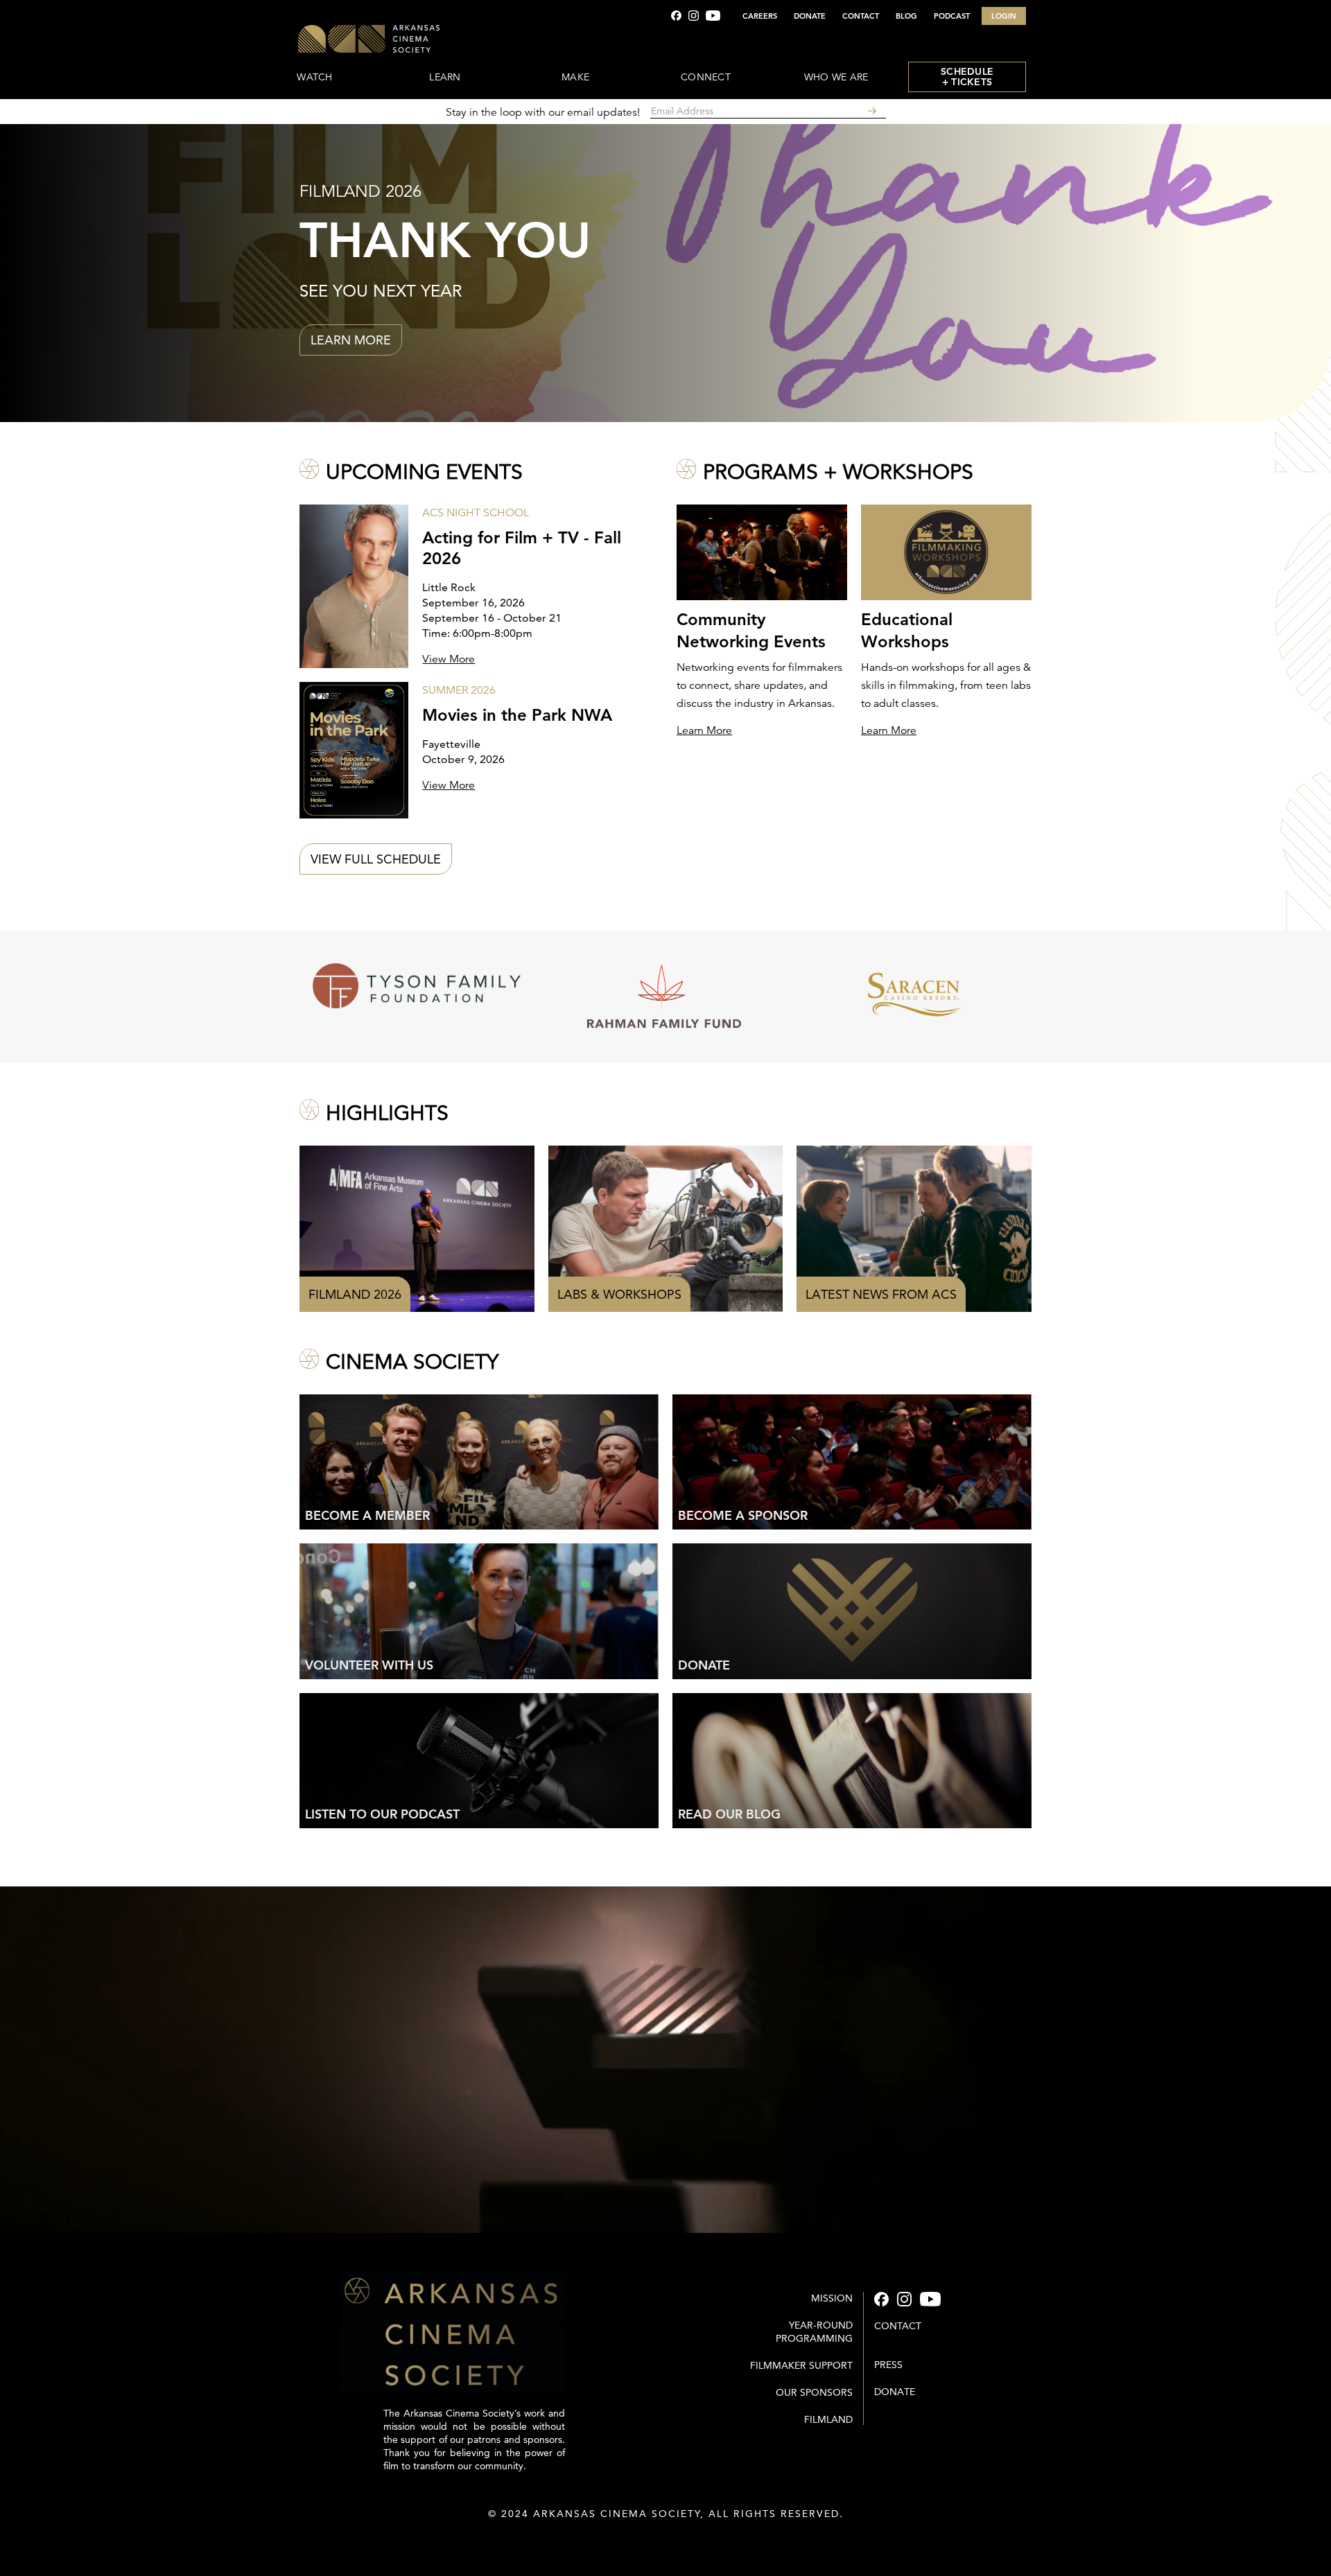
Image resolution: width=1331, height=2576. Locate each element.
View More (449, 659)
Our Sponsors (814, 2392)
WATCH (314, 77)
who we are (836, 77)
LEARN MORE (351, 340)
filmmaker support (801, 2365)
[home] (410, 40)
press (888, 2365)
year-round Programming (814, 2332)
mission (832, 2298)
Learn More (704, 730)
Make (575, 77)
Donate (895, 2392)
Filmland (828, 2419)
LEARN (445, 77)
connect (706, 77)
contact (898, 2326)
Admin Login (666, 2541)
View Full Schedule (376, 859)
